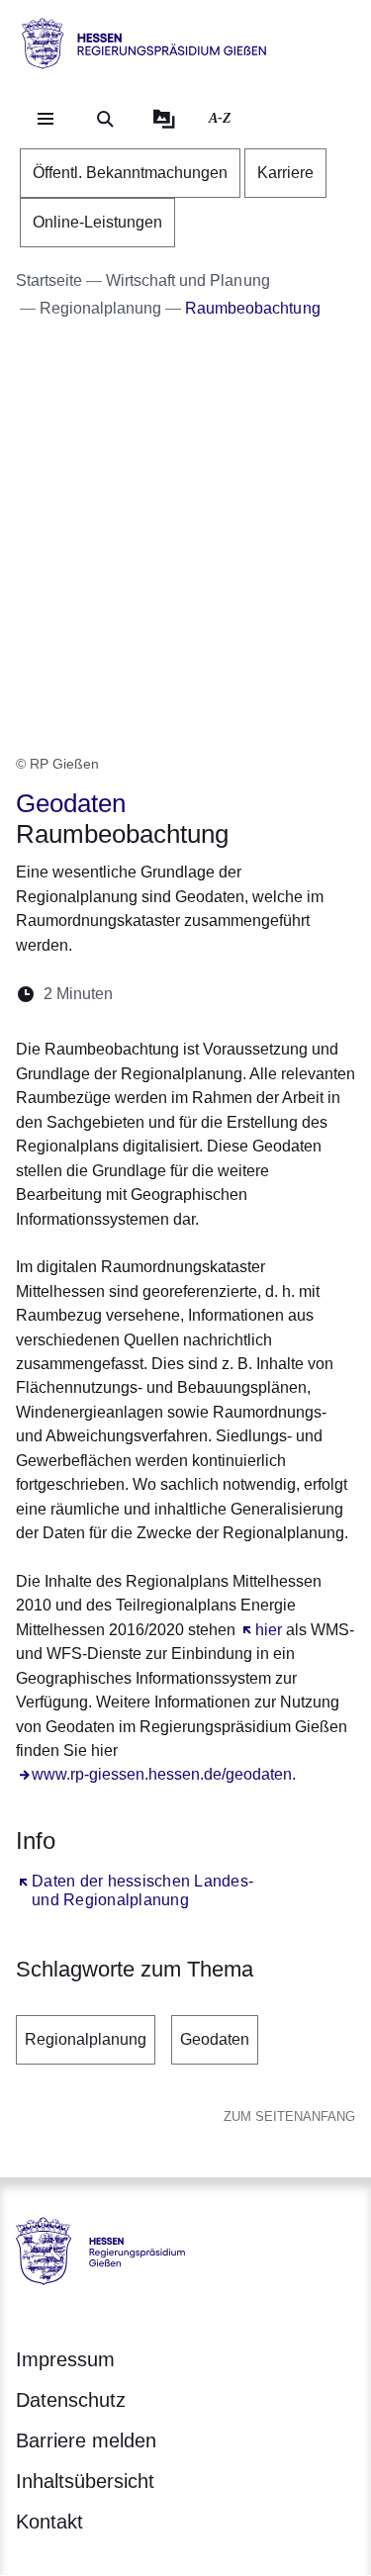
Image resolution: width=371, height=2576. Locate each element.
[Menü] (46, 119)
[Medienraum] (164, 119)
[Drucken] (298, 994)
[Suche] (105, 119)
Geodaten (215, 2039)
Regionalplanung (86, 2039)
